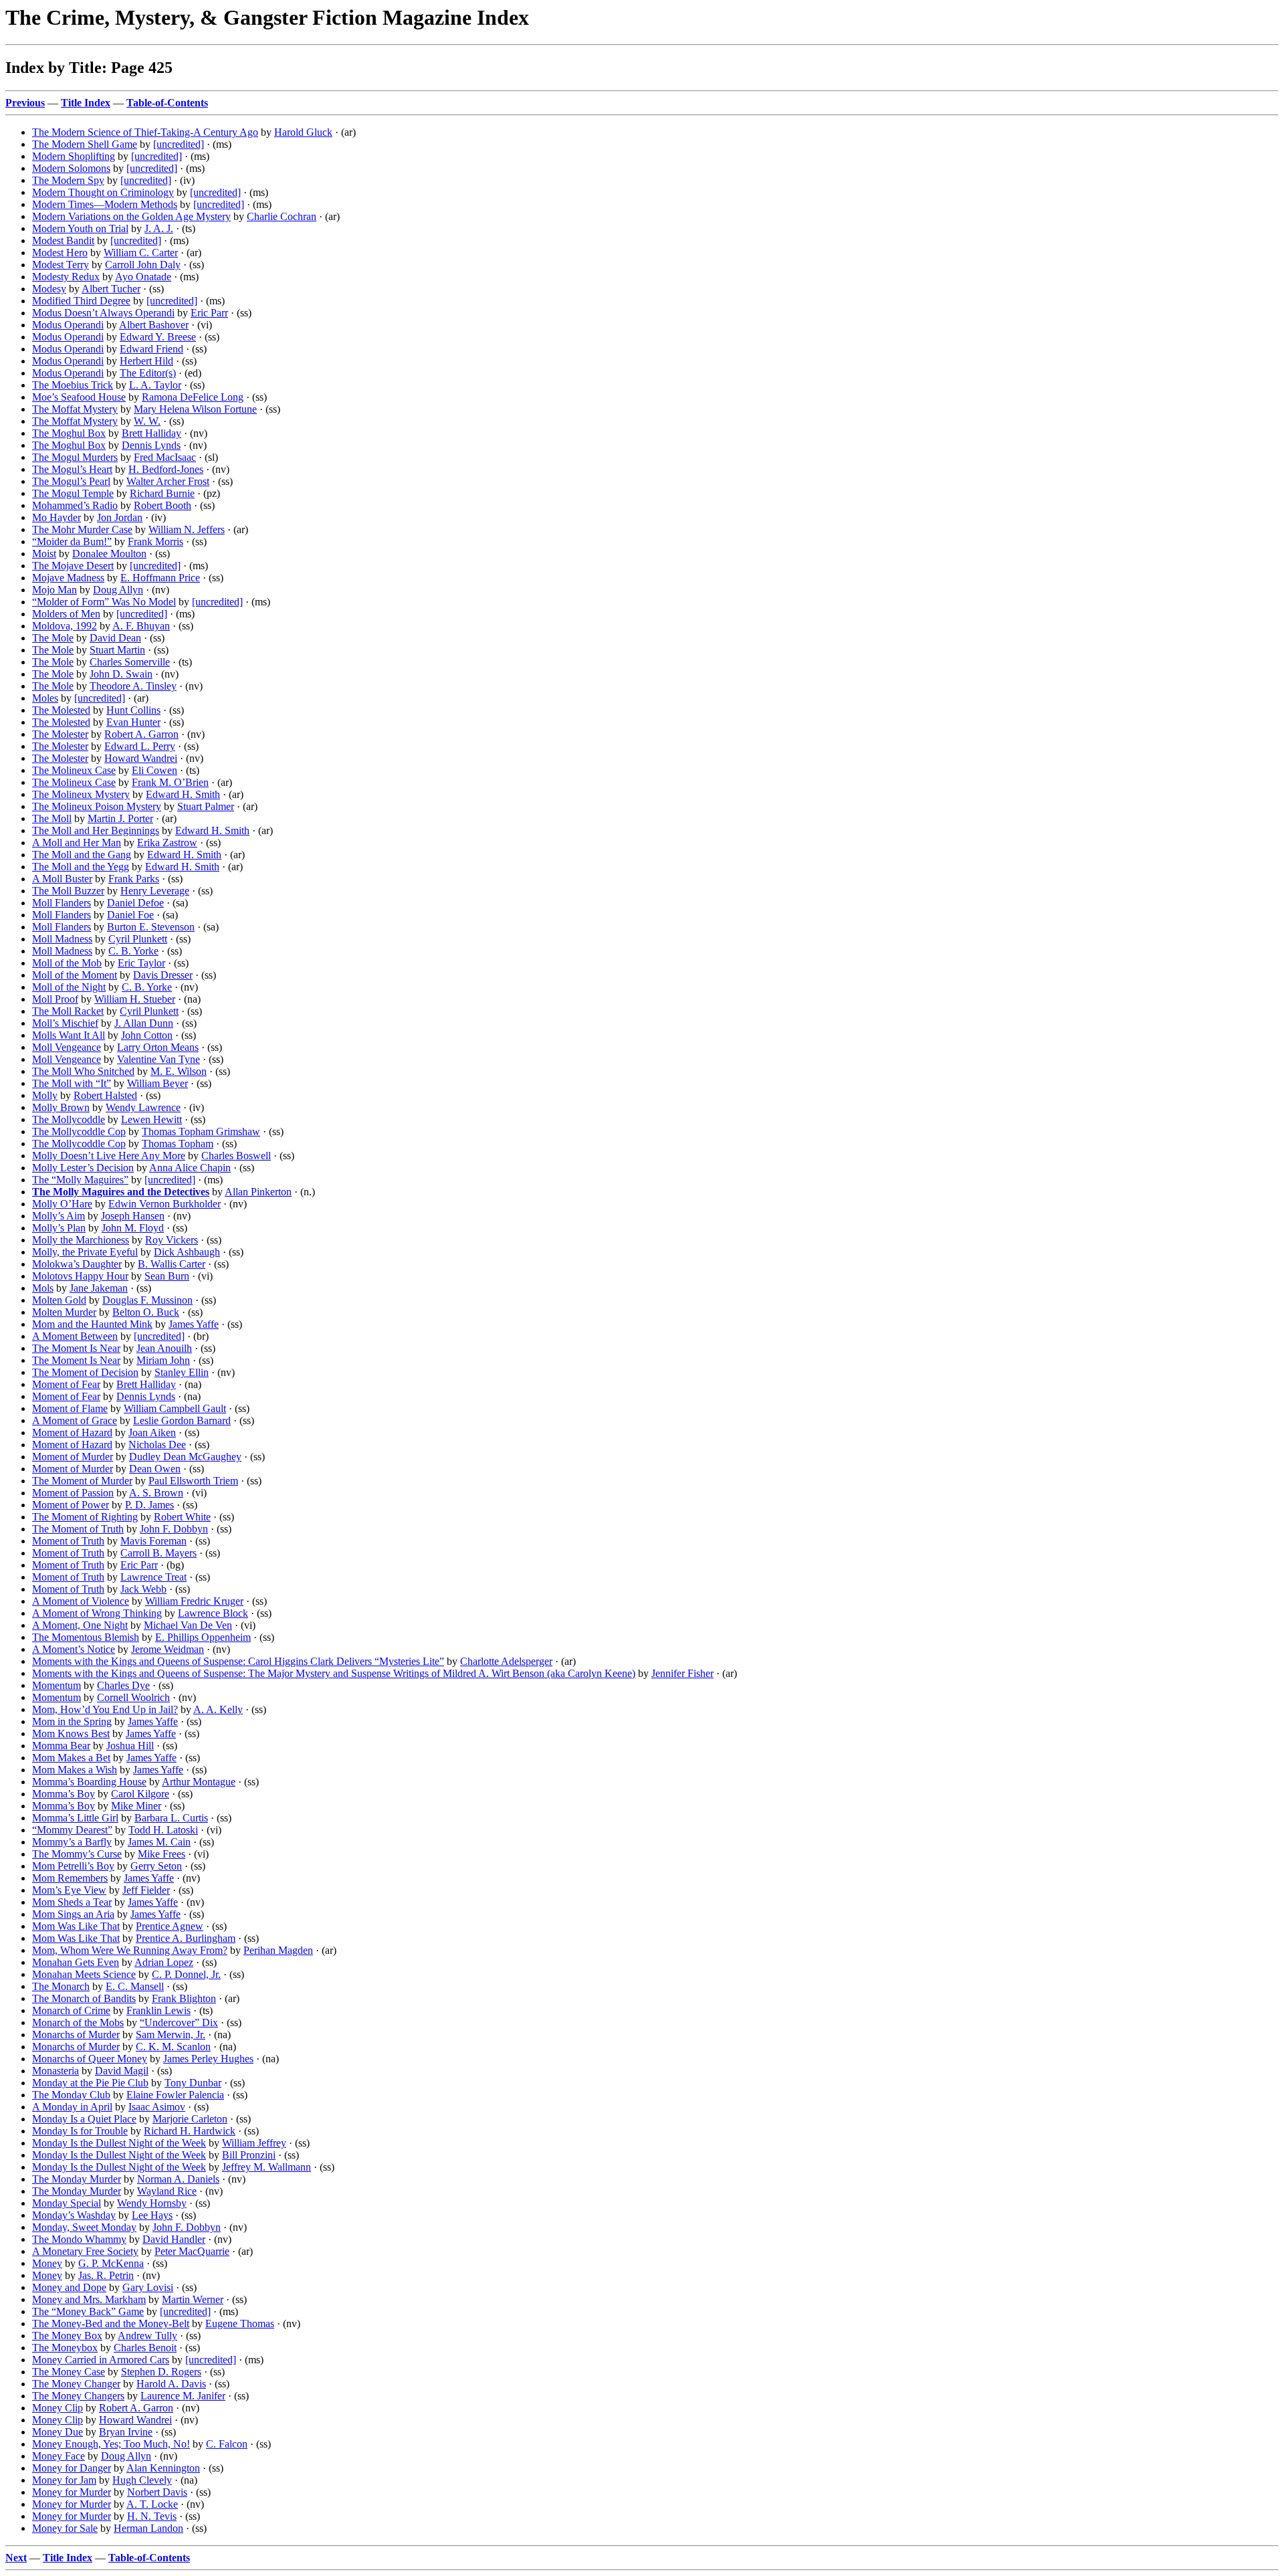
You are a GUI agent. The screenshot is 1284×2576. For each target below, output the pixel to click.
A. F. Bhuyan (141, 626)
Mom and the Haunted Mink (92, 1324)
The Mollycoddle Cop (79, 1131)
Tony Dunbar (193, 2083)
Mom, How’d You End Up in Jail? (105, 1709)
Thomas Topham (178, 1144)
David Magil (122, 2071)
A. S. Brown (156, 1493)
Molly (45, 1095)
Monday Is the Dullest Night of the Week (119, 2143)
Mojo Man (55, 590)
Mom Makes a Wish (75, 1770)
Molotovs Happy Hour (80, 1276)
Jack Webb (143, 1589)
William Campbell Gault (175, 1408)
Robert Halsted (105, 1095)
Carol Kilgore (140, 1794)
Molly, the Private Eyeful (85, 1252)
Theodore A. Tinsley (133, 686)
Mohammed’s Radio (75, 505)
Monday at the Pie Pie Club (90, 2083)
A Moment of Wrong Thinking (97, 1613)
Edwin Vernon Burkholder (165, 1204)
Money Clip (58, 2408)
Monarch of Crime (71, 2010)
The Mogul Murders (75, 457)
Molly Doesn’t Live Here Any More (109, 1156)
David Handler (174, 2239)
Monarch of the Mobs (78, 2022)
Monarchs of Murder (76, 2035)
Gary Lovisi (148, 2287)
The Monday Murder (77, 2179)
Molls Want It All (69, 1035)
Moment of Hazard (72, 1432)
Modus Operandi (68, 325)
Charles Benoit (145, 2348)
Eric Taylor (141, 963)
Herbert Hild (146, 361)
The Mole (53, 638)
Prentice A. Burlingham (186, 1938)
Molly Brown (61, 1107)
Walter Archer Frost (168, 481)
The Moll (52, 818)
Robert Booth (163, 505)
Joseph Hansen (133, 1216)
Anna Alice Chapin (190, 1168)
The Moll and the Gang (82, 855)
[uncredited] (179, 144)
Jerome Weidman (168, 1649)
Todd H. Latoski (163, 1830)
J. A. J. (159, 228)
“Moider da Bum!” (72, 541)
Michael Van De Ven (188, 1625)
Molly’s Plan (59, 1228)
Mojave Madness (68, 578)
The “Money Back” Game (88, 2311)
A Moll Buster (62, 879)
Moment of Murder (73, 1457)
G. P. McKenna (111, 2263)
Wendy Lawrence (143, 1107)
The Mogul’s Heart (72, 469)
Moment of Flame (70, 1408)
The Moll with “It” (72, 1083)
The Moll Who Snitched (83, 1071)
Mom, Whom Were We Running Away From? (130, 1950)
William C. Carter (141, 253)
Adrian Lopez (164, 1962)
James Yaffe (194, 1324)
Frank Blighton (184, 1998)
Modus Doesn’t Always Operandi (103, 313)
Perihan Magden (278, 1950)
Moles (45, 698)
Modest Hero (60, 253)
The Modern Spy (68, 180)
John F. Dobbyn (174, 1529)
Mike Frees (162, 1854)
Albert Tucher (111, 289)
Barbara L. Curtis (171, 1818)
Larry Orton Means (158, 1047)
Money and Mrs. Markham (89, 2299)
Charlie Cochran (282, 216)
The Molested (61, 710)
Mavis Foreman (153, 1541)
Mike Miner (136, 1806)
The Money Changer (76, 2384)
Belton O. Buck (146, 1312)
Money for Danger (72, 2468)
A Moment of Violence (81, 1601)
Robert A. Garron (141, 734)
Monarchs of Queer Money (90, 2059)
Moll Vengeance (67, 1047)
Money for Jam (64, 2480)
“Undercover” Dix (179, 2022)
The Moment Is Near (76, 1348)
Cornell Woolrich (133, 1697)
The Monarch (61, 1986)
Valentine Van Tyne (158, 1059)
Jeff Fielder (146, 1890)
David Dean (115, 638)
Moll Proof (55, 999)
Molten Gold (59, 1300)
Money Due (58, 2432)
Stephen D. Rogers (161, 2372)
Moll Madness (62, 939)
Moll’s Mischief (65, 1023)
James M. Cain (159, 1842)
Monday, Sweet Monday (84, 2227)
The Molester (60, 734)
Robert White (182, 1517)
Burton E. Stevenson (151, 927)
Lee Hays (152, 2215)
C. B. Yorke (133, 951)
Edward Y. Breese (158, 337)
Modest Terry (61, 265)
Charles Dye (123, 1685)
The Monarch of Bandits (84, 1998)
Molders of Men (66, 614)
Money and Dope (69, 2287)
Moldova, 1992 (65, 626)
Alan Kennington (163, 2468)
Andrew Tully (147, 2336)
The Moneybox (65, 2348)
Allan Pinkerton (258, 1192)
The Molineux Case (74, 770)
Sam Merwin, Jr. (171, 2035)
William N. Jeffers (187, 529)
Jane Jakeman (99, 1288)
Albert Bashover (154, 325)
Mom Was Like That (76, 1926)
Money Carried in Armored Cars (101, 2360)
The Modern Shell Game (85, 144)
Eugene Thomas (240, 2323)
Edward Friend (151, 349)
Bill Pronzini (249, 2155)
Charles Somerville (130, 662)
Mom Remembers (70, 1878)
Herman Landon (148, 2528)
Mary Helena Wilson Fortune (195, 409)
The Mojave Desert (73, 566)
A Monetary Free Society (85, 2251)
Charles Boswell (236, 1156)
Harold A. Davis (171, 2384)
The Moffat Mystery (75, 409)
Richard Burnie (162, 493)
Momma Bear (61, 1746)
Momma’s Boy (64, 1794)
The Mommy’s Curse (77, 1854)
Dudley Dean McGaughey (185, 1457)
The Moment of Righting (85, 1517)
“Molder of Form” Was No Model (104, 602)
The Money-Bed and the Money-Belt (111, 2323)
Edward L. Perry (140, 746)
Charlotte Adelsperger (506, 1661)
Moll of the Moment (75, 975)
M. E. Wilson (179, 1071)
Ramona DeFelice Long (193, 397)
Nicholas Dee (157, 1445)
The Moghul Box (69, 433)
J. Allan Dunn (144, 1023)
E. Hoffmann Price (160, 578)
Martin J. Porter (120, 818)
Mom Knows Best (71, 1733)
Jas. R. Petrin (106, 2275)
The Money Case (69, 2372)
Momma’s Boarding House (89, 1782)
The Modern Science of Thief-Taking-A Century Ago (145, 132)
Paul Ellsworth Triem (193, 1481)
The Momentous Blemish (86, 1637)
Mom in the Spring (72, 1721)
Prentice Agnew (170, 1926)
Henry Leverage (155, 891)
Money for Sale (65, 2528)
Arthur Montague (199, 1782)
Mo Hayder (57, 517)
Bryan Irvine (126, 2432)
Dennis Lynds (151, 445)
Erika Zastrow (167, 843)
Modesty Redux (66, 277)
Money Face (59, 2456)
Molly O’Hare (62, 1204)
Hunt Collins (133, 710)
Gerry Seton (156, 1866)
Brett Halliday (151, 433)
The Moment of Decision (85, 1372)
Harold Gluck (303, 132)
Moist (44, 554)
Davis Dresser (163, 975)
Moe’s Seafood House (79, 397)
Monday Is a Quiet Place (84, 2119)
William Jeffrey (254, 2143)
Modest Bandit (63, 240)
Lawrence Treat (153, 1577)
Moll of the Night (69, 987)
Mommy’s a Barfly (72, 1842)
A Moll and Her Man (77, 843)
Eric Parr (209, 313)
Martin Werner (193, 2299)
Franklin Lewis (158, 2010)
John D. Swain (121, 674)
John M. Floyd (133, 1228)
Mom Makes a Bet (71, 1758)
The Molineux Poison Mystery (97, 806)
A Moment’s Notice (74, 1649)
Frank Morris (155, 541)
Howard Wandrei (141, 758)
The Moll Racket (68, 1011)
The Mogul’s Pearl (71, 481)
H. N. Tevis (152, 2516)
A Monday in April (72, 2107)
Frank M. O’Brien (170, 782)
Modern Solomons (71, 168)
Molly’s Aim (59, 1216)
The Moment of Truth (78, 1529)
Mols (43, 1288)
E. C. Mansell (135, 1986)
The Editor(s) (148, 373)
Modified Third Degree (81, 301)
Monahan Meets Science (84, 1974)
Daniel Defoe (135, 903)
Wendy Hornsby (152, 2203)
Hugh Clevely (142, 2480)
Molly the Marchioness (81, 1240)
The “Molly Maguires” (80, 1180)
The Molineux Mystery (81, 794)
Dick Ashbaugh (187, 1252)
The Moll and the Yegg (81, 867)
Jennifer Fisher (682, 1673)
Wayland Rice (167, 2191)
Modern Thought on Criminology (103, 192)
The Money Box (67, 2336)
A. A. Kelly (218, 1709)
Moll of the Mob (67, 963)
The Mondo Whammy (79, 2239)
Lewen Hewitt (151, 1119)
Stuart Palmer (206, 806)
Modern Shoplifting (74, 156)
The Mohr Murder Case (82, 529)
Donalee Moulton (109, 554)
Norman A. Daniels (178, 2179)
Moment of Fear (66, 1384)
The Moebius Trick (73, 385)
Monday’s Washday (74, 2215)
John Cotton (147, 1035)
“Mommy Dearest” (72, 1830)
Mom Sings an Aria (73, 1914)
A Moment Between (75, 1336)
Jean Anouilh (164, 1348)
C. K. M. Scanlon (173, 2047)
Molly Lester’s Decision (83, 1168)
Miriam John (163, 1360)
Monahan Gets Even (76, 1962)
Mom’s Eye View (69, 1890)
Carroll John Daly (143, 265)
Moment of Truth (68, 1541)
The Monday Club (71, 2095)
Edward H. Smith (183, 794)
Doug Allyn (118, 590)
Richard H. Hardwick (190, 2131)
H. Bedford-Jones (166, 469)
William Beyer (157, 1083)
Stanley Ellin (182, 1372)
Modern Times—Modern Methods (105, 204)
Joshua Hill (130, 1746)
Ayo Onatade (143, 277)
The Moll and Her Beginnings (96, 830)
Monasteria (56, 2071)
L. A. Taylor (155, 385)
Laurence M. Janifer (183, 2396)
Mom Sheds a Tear (72, 1902)
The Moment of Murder (82, 1481)
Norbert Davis (157, 2492)
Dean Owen (155, 1469)
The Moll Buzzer (68, 891)
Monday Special (67, 2203)
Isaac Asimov (157, 2107)
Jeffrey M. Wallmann (266, 2167)
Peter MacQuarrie (192, 2251)
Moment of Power (71, 1505)
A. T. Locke (152, 2504)
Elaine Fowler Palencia (175, 2095)
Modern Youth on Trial (80, 228)
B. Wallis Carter (172, 1264)
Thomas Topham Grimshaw (201, 1131)
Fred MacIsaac (165, 457)
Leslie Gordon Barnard (182, 1420)
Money (47, 2263)
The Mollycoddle (69, 1119)
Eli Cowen (154, 770)
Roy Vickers (172, 1240)
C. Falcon (227, 2444)
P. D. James (149, 1505)
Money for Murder (72, 2492)
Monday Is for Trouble (80, 2131)
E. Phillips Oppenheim (203, 1637)
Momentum (57, 1685)
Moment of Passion (73, 1493)
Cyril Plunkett (138, 939)
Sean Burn (167, 1276)
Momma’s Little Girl (75, 1818)
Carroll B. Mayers (158, 1553)
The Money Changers (78, 2396)
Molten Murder (64, 1312)
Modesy (49, 289)
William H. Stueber (135, 999)
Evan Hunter (133, 722)
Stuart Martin (117, 650)
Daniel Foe (130, 915)
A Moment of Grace (75, 1420)
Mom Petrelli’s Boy (73, 1866)
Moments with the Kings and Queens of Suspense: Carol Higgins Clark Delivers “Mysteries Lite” (238, 1661)
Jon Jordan (120, 517)
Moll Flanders (62, 903)
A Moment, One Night (80, 1625)
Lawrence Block (213, 1613)
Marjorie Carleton (190, 2119)
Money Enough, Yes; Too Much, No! (111, 2444)
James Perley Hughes (208, 2059)
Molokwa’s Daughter (77, 1264)
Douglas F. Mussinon (147, 1300)
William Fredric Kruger (194, 1601)
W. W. (147, 421)
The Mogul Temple (73, 493)
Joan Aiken (152, 1432)
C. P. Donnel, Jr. (186, 1974)
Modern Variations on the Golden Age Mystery (131, 216)
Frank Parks (134, 879)
